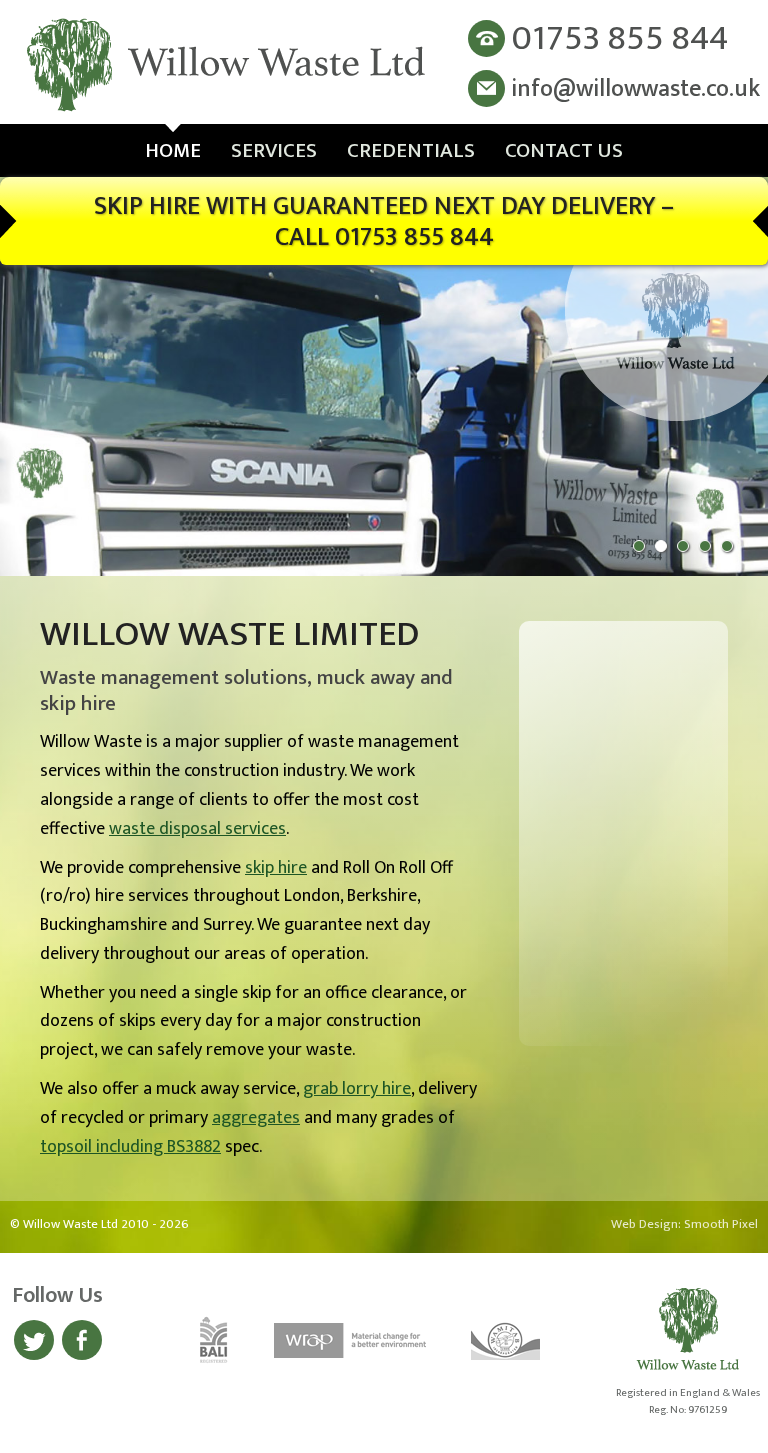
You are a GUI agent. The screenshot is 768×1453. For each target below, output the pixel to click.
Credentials (411, 150)
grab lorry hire (357, 1089)
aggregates (256, 1118)
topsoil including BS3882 (130, 1147)
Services (274, 150)
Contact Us (564, 150)
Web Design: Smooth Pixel (684, 1224)
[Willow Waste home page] (228, 67)
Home (173, 150)
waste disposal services (197, 829)
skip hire (276, 868)
